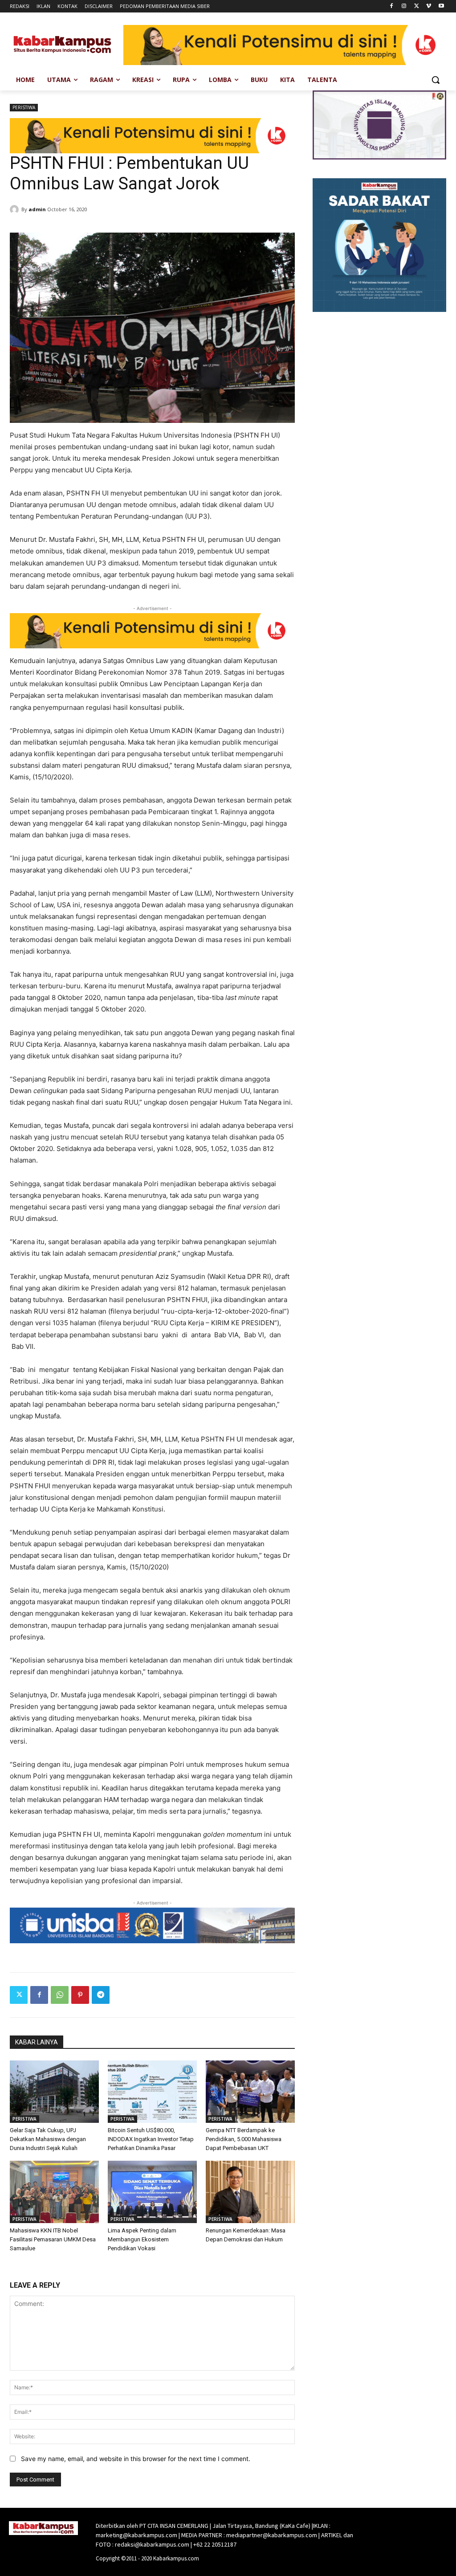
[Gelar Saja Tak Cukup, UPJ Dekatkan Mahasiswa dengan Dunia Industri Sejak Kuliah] (54, 2092)
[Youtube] (441, 6)
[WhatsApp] (60, 1995)
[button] (436, 80)
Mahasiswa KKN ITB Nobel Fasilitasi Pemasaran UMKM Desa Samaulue (53, 2239)
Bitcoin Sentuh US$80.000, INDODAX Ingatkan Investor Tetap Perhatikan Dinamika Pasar (151, 2139)
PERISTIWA (24, 107)
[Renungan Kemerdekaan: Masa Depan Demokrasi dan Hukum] (250, 2192)
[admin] (16, 209)
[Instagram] (404, 6)
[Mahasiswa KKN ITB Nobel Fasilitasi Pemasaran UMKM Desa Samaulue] (54, 2192)
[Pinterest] (80, 1995)
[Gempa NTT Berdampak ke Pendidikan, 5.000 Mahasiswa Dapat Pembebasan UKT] (250, 2092)
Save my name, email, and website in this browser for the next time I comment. (136, 2459)
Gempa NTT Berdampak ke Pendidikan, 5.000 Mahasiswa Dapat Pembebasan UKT (244, 2139)
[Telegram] (101, 1995)
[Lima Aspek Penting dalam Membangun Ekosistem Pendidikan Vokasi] (152, 2192)
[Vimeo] (429, 6)
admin (37, 209)
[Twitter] (417, 6)
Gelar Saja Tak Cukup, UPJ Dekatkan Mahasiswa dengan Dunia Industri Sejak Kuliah (48, 2139)
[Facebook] (392, 6)
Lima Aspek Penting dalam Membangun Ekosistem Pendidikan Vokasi (142, 2239)
